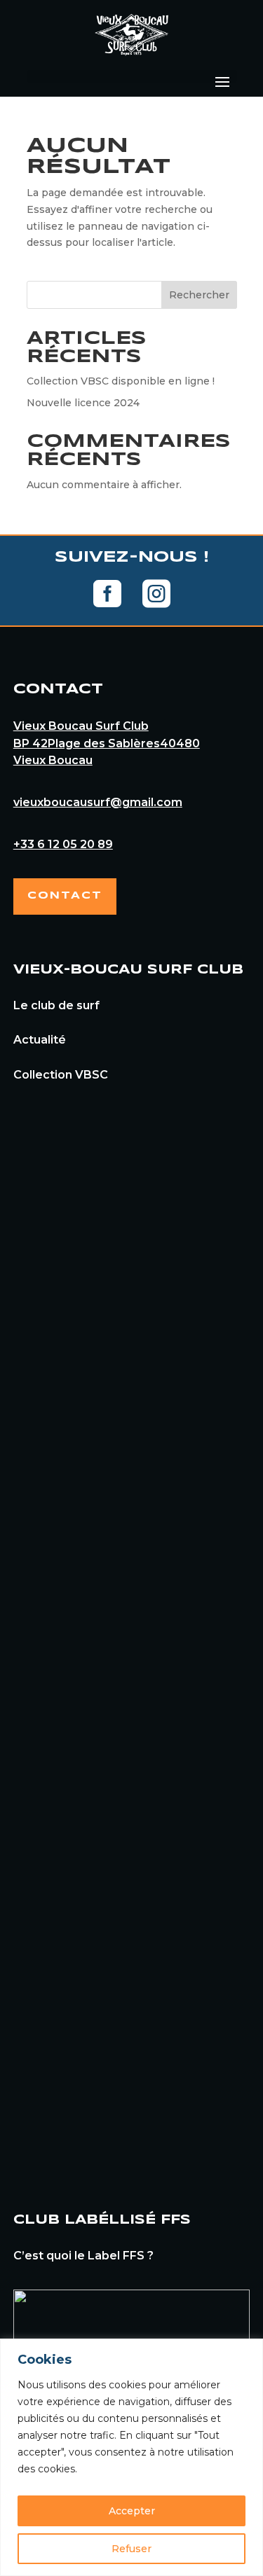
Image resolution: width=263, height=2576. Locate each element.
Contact (65, 896)
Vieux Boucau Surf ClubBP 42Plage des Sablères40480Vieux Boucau (107, 743)
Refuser (131, 2549)
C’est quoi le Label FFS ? (83, 2256)
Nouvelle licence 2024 (83, 403)
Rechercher (199, 295)
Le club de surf (56, 1005)
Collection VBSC (61, 1075)
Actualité (40, 1040)
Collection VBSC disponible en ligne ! (121, 381)
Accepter (132, 2511)
